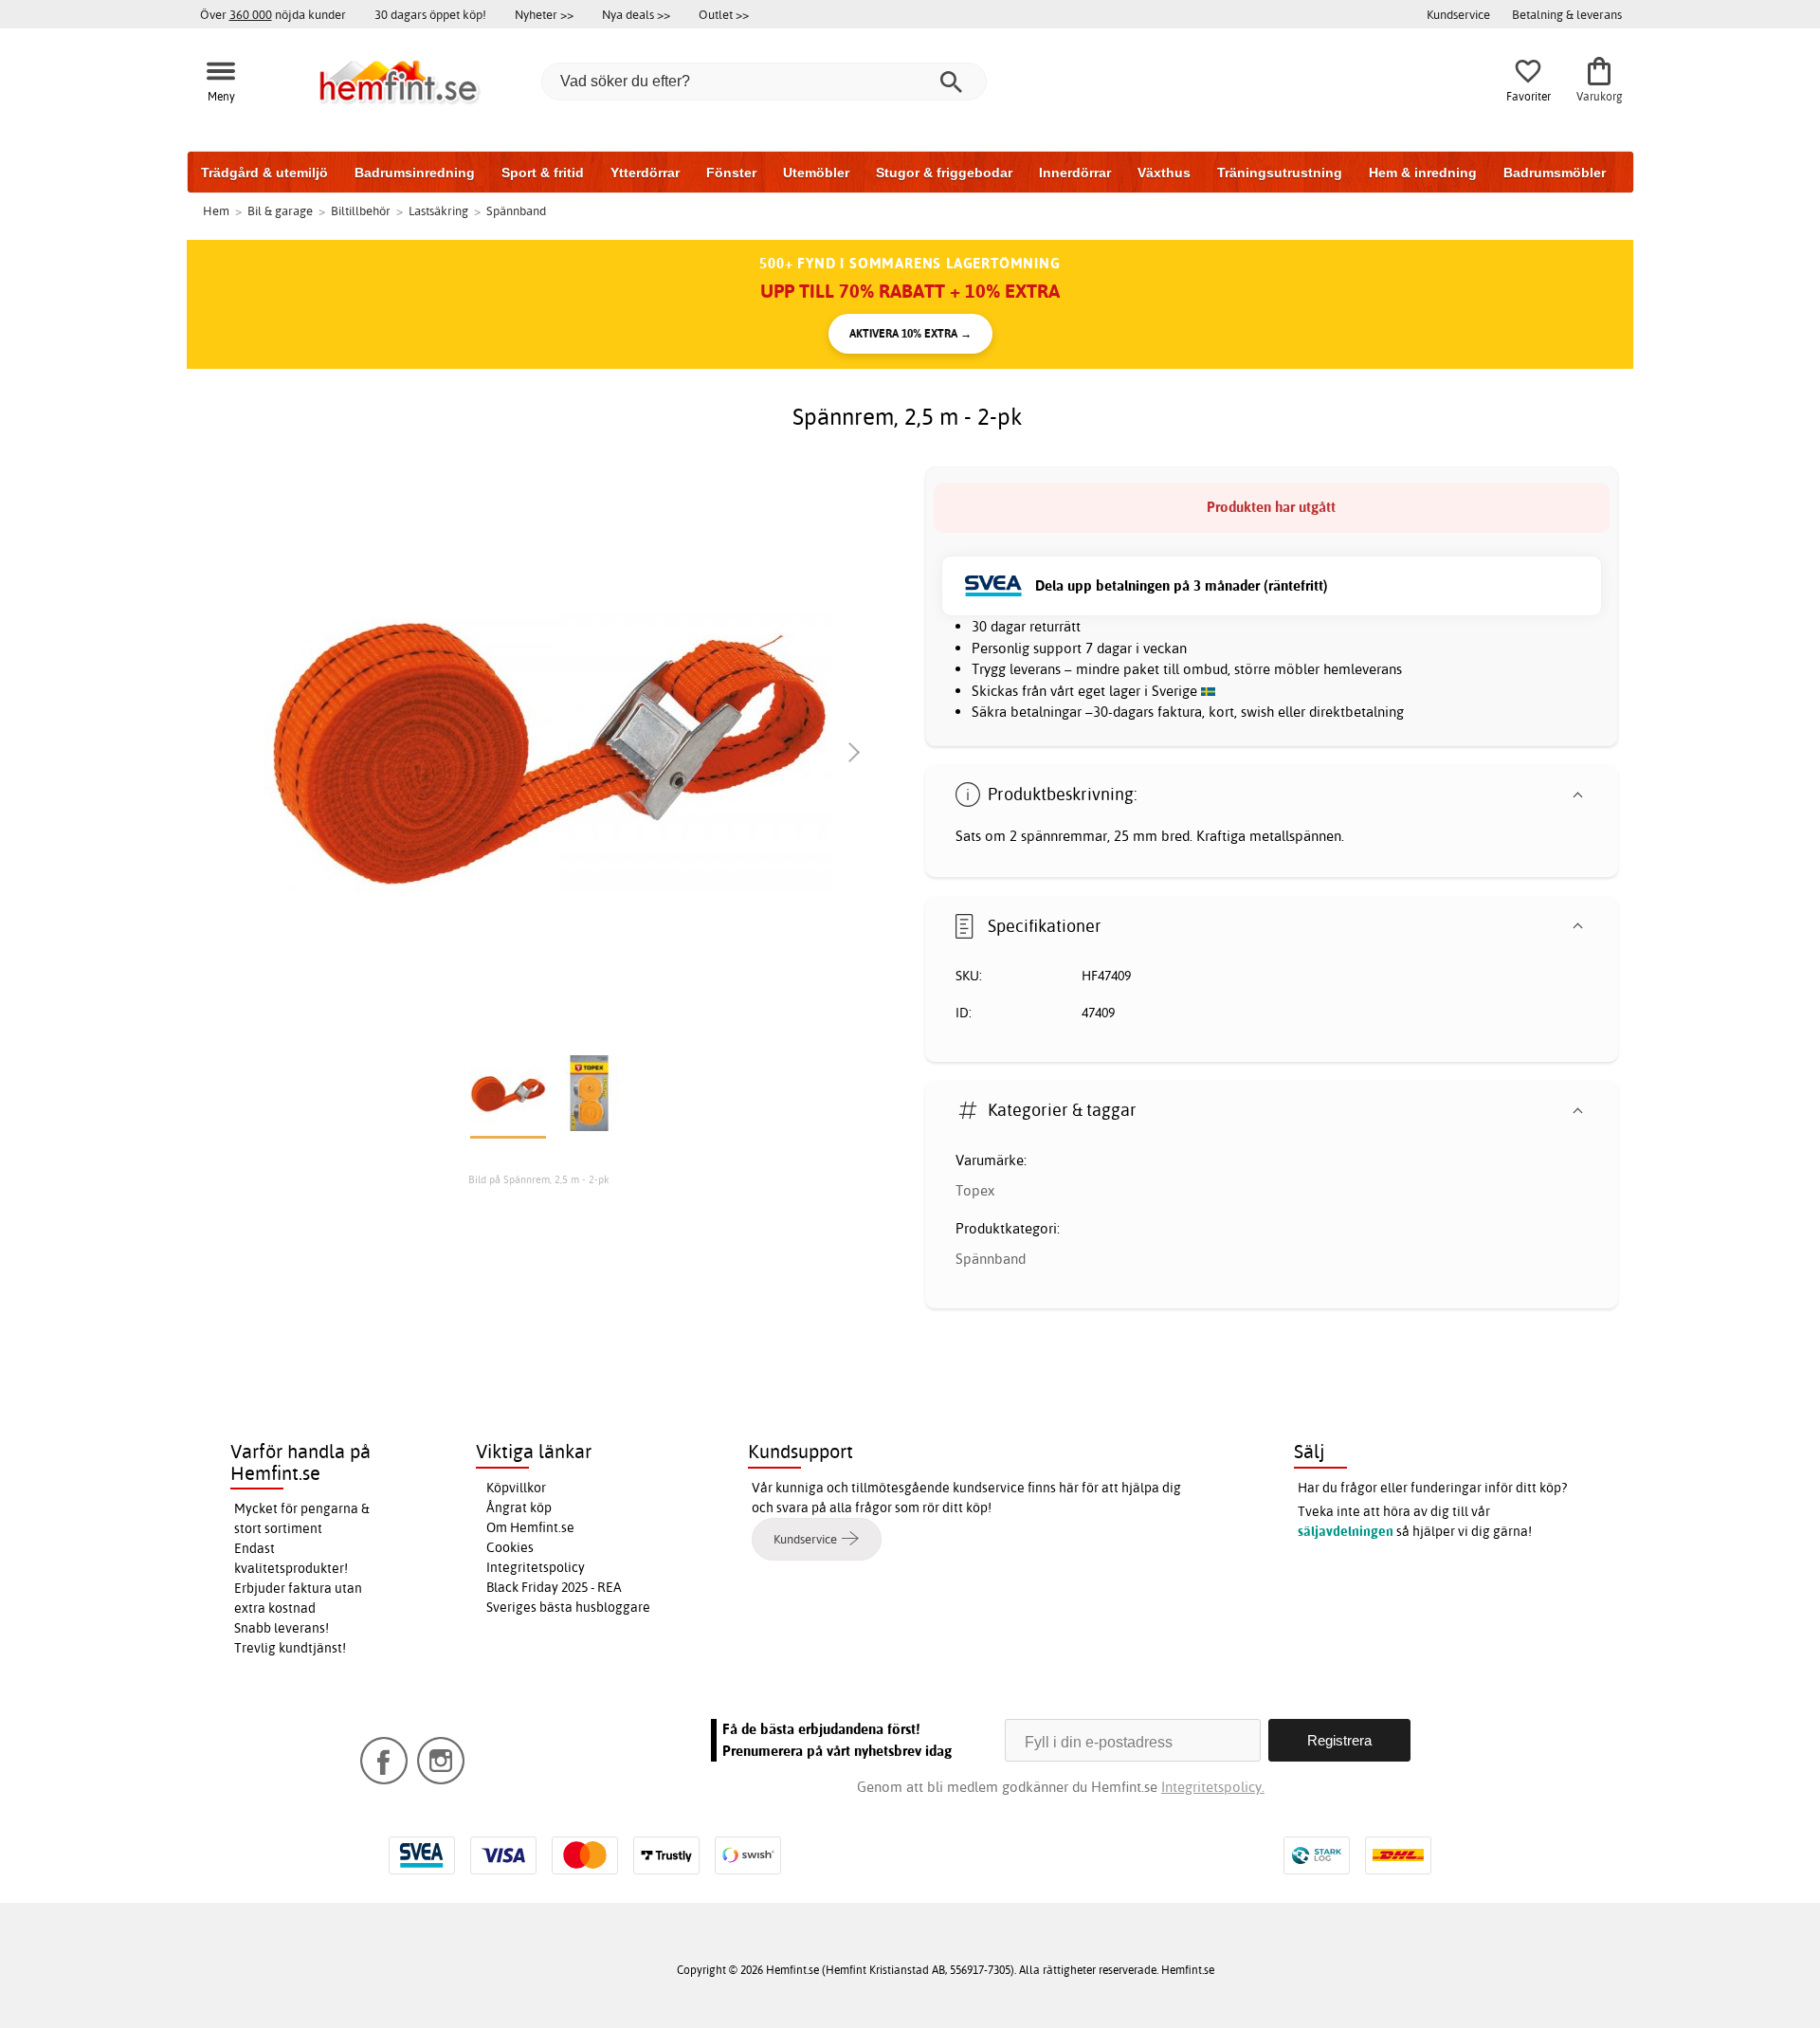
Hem (216, 210)
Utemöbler (816, 173)
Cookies (510, 1547)
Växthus (1164, 173)
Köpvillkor (516, 1488)
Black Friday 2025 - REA (554, 1587)
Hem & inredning (1423, 173)
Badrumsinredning (415, 173)
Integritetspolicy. (1213, 1787)
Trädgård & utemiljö (264, 173)
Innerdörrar (1075, 173)
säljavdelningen (1346, 1531)
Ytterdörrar (645, 173)
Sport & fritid (543, 173)
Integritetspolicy (536, 1567)
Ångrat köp (519, 1507)
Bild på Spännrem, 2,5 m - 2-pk (539, 1179)
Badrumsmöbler (1555, 173)
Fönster (731, 173)
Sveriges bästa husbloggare (568, 1607)
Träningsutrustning (1280, 173)
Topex (975, 1190)
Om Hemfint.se (530, 1527)
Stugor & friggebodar (944, 173)
